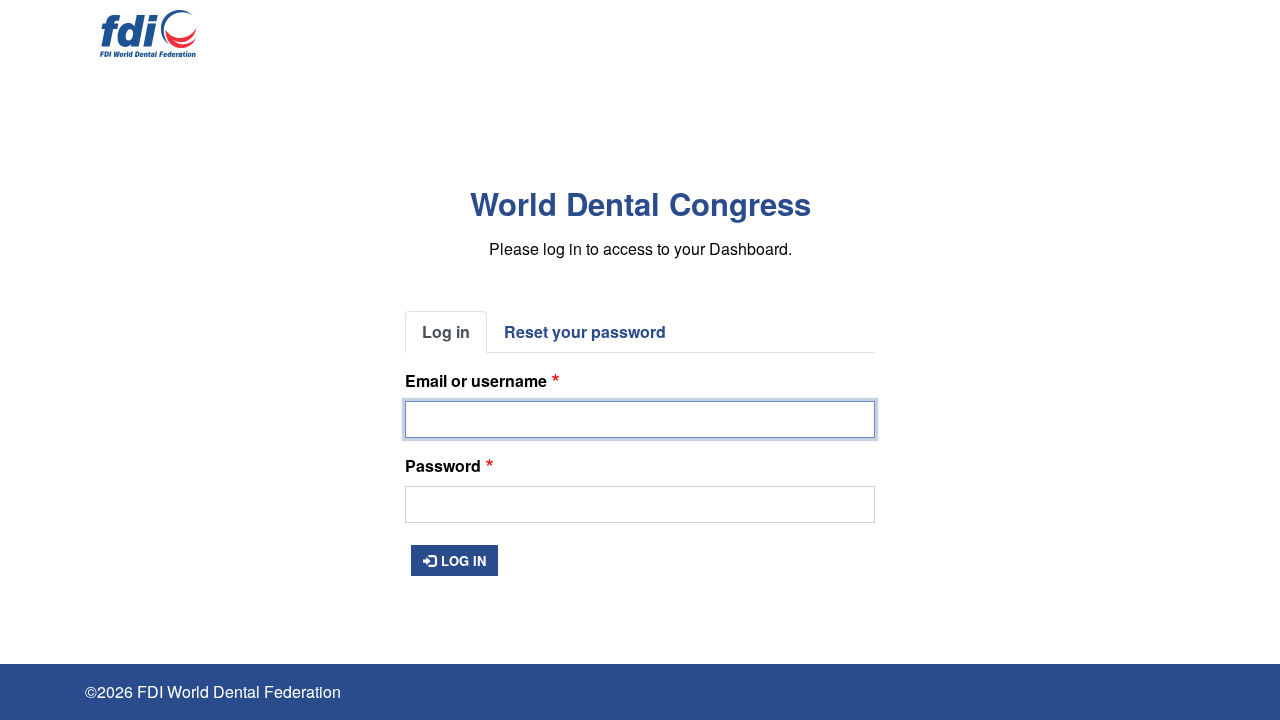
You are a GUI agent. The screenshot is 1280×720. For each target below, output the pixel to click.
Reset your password (585, 331)
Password (443, 465)
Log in (446, 331)
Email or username (476, 380)
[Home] (148, 33)
